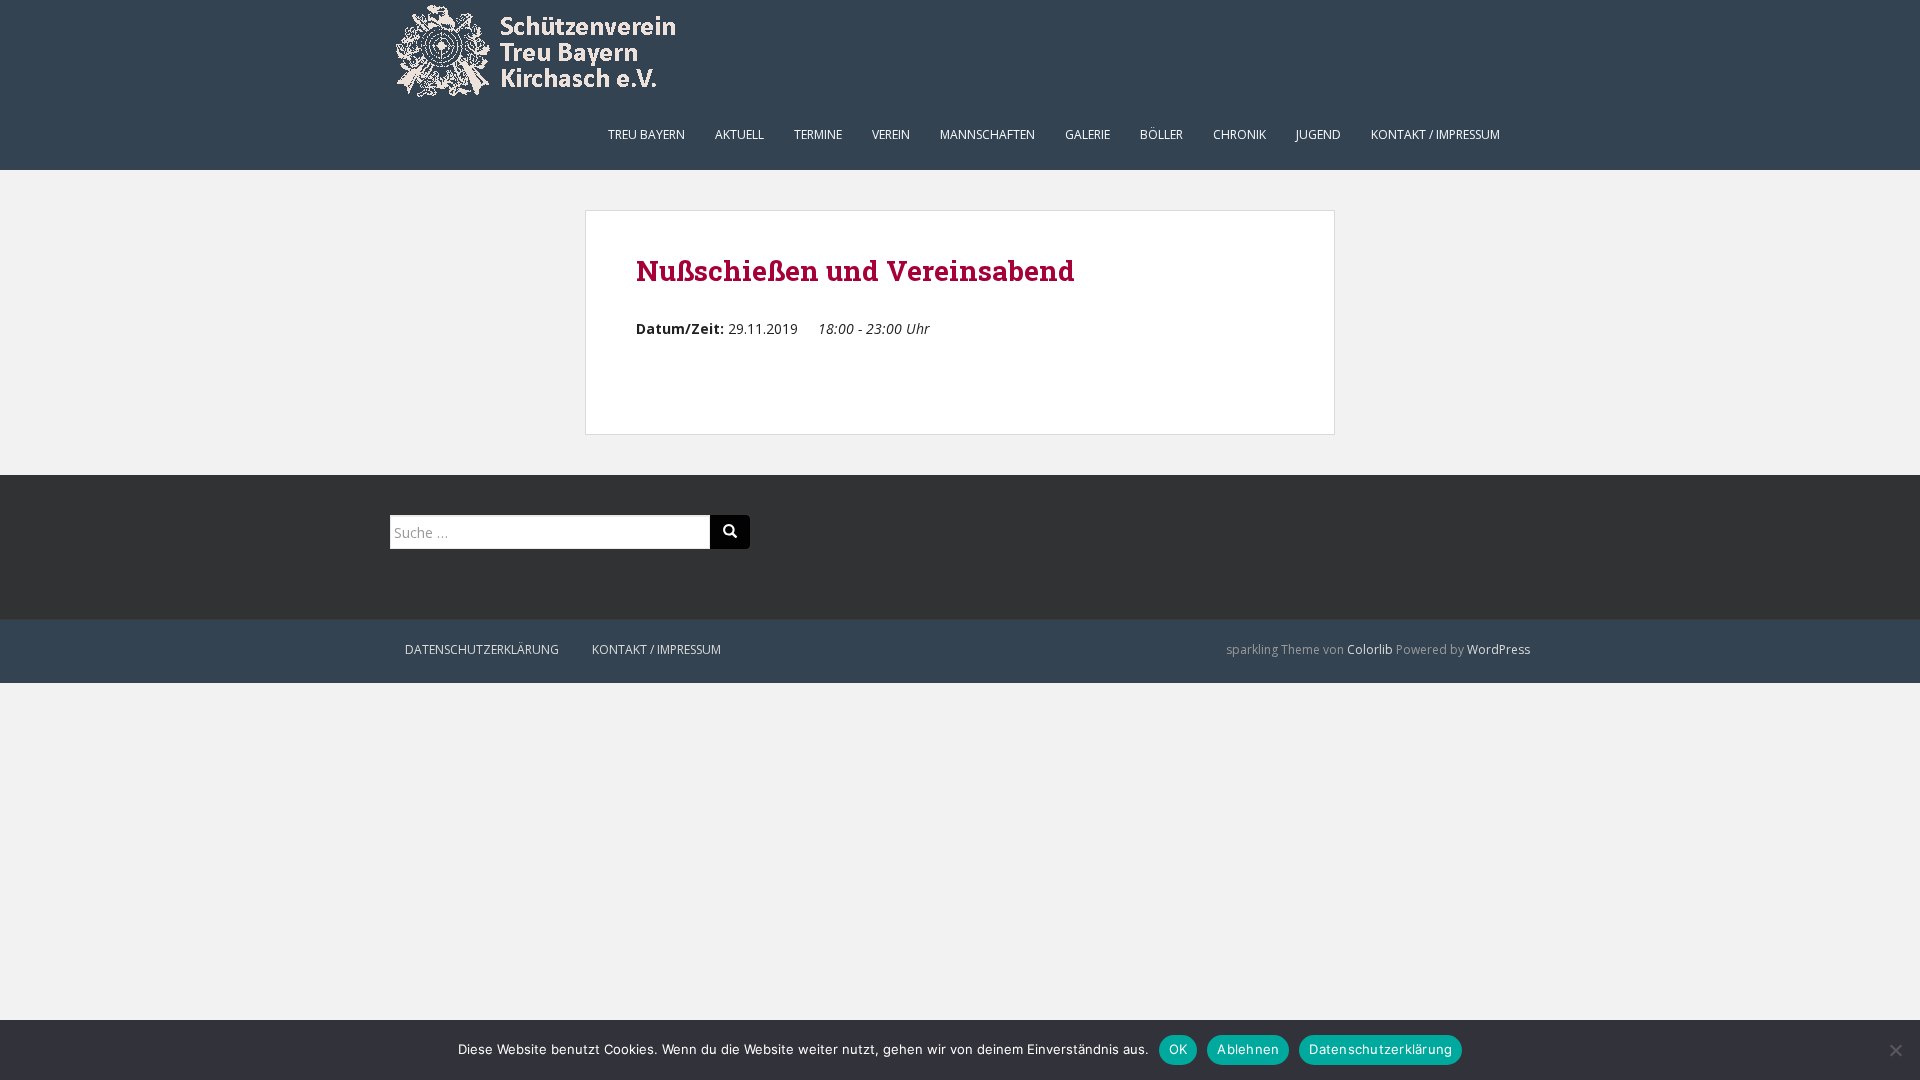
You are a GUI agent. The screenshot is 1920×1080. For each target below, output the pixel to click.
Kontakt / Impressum (1435, 134)
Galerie (1087, 134)
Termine (818, 134)
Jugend (1318, 134)
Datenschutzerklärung (482, 649)
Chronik (1239, 134)
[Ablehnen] (1895, 1050)
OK (1178, 1049)
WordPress (1498, 649)
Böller (1161, 134)
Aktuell (739, 134)
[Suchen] (730, 532)
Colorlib (1370, 649)
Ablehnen (1248, 1049)
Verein (891, 134)
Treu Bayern (646, 134)
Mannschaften (987, 134)
